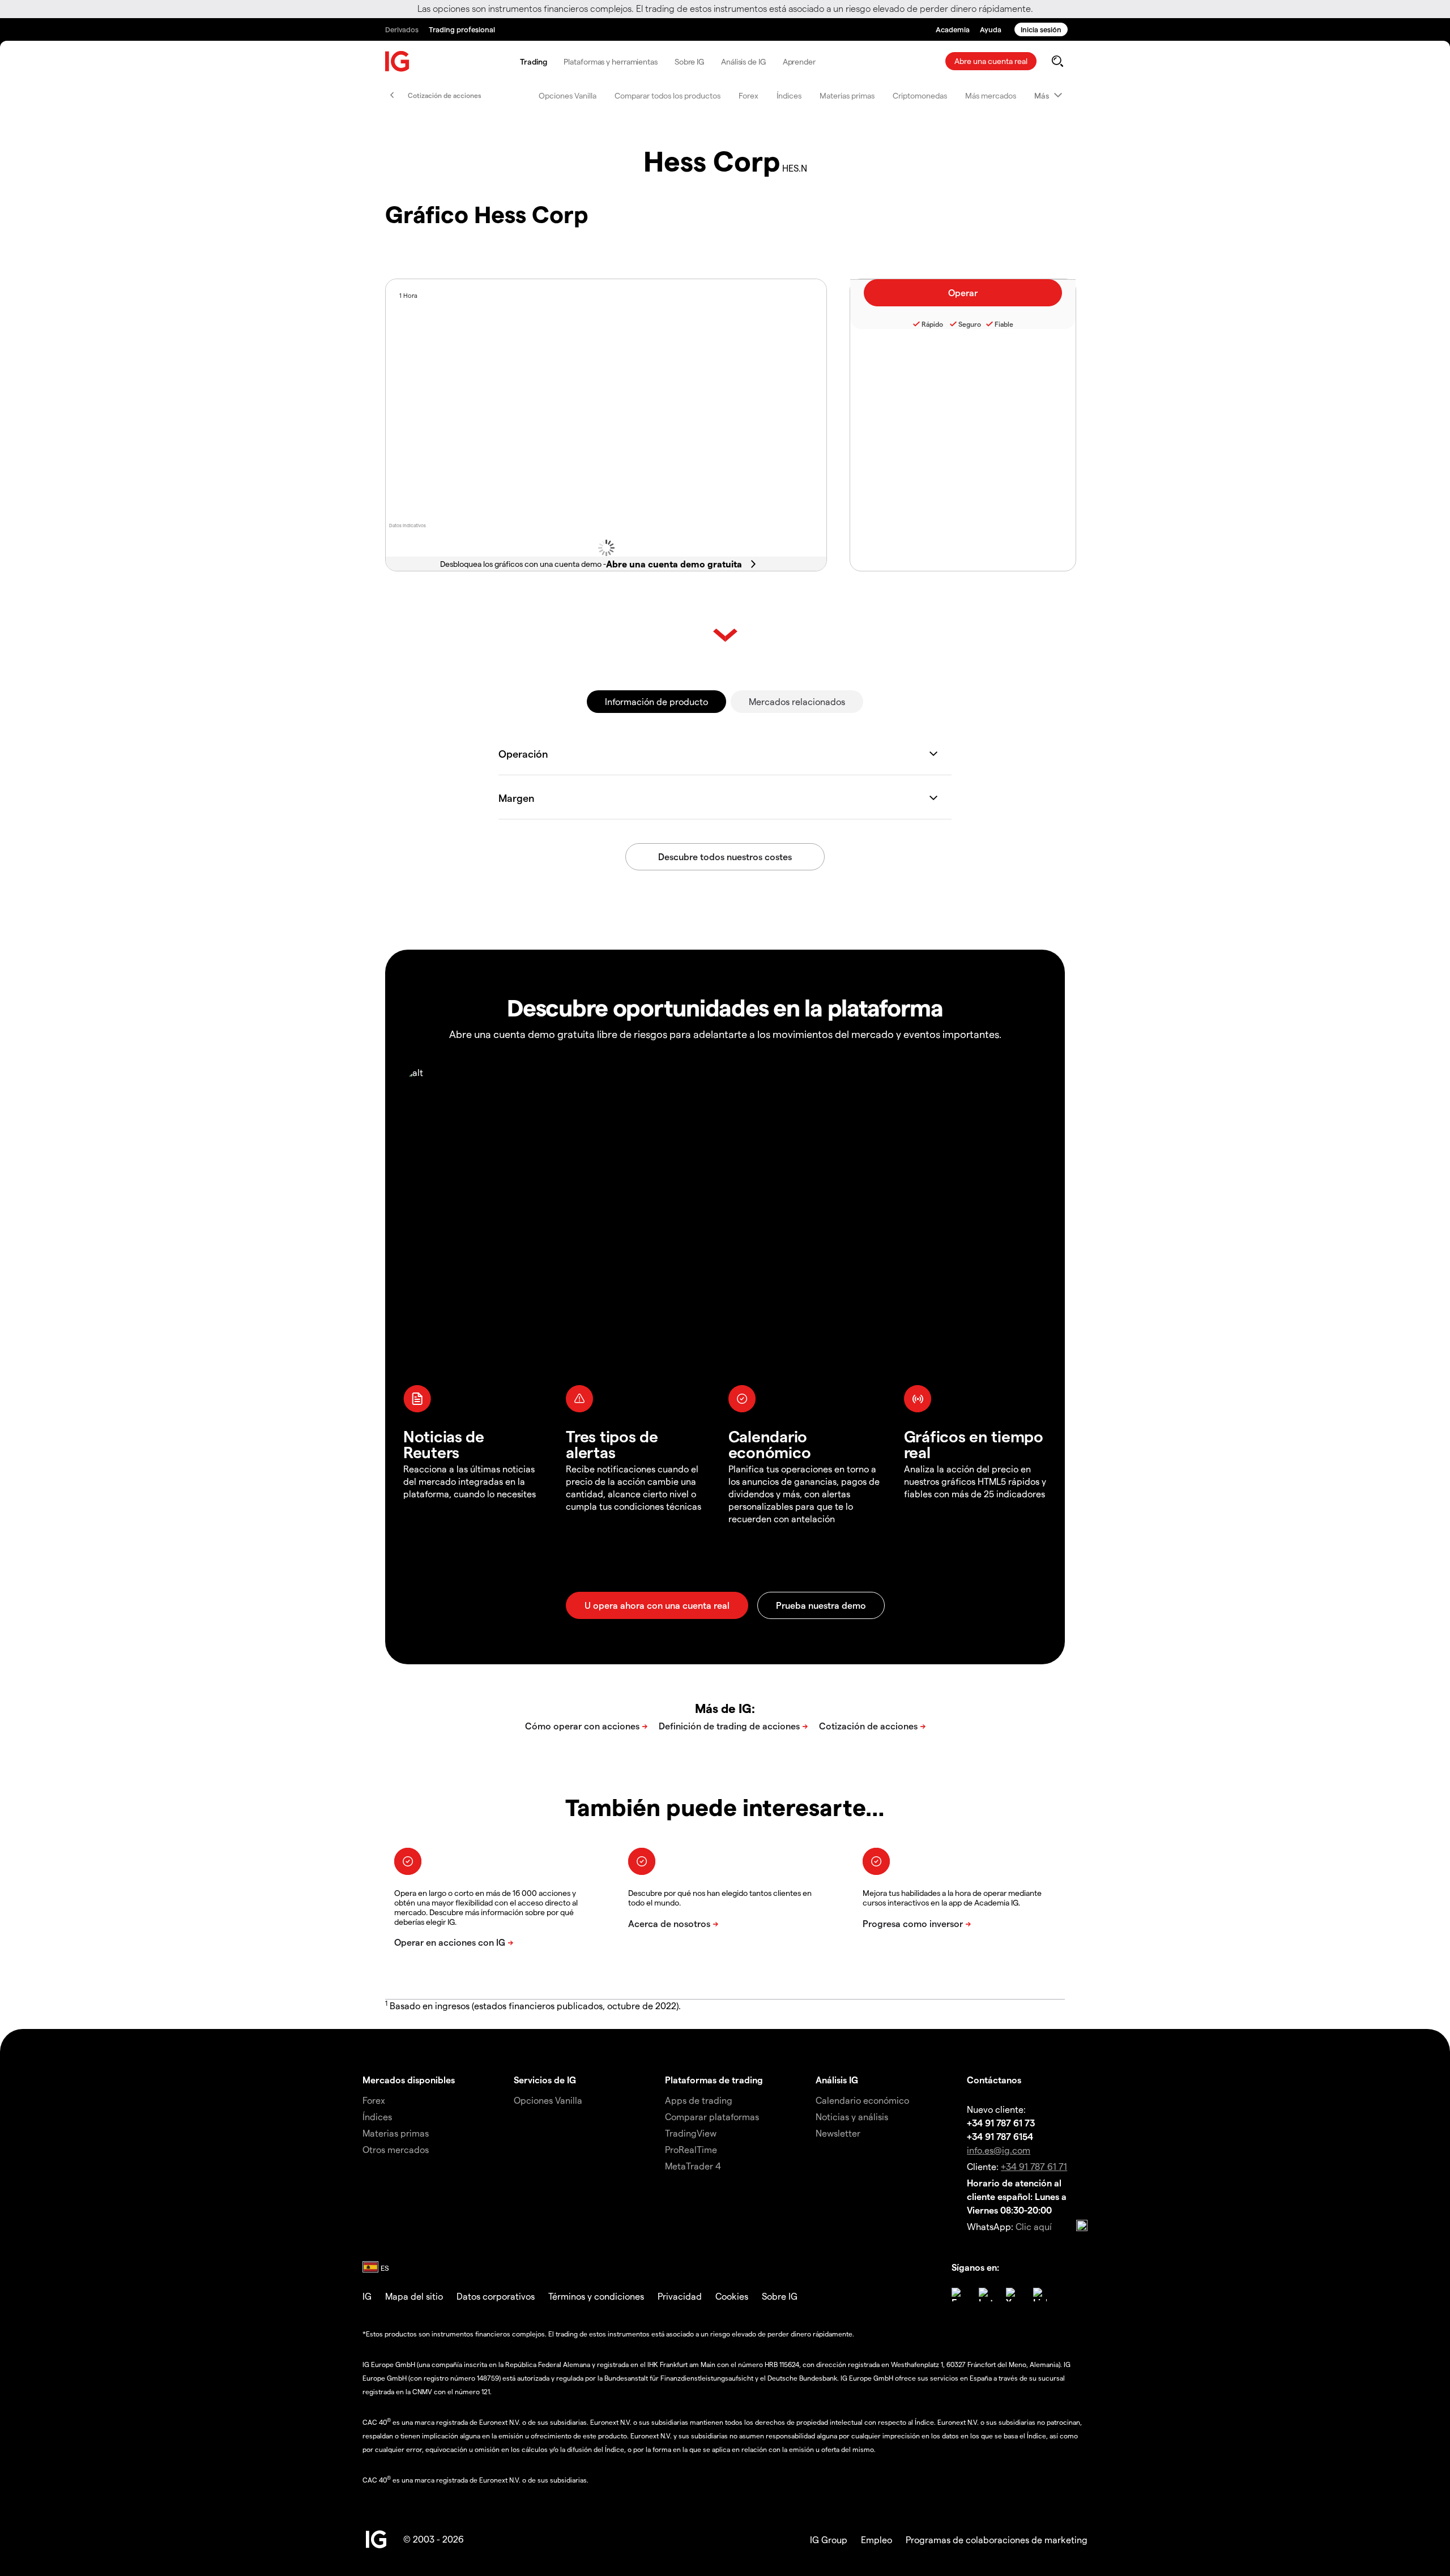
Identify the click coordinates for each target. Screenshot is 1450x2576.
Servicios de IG (545, 2080)
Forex (749, 95)
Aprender (799, 61)
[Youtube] (1013, 2295)
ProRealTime (691, 2149)
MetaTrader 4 (693, 2166)
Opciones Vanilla (568, 95)
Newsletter (838, 2133)
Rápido (932, 324)
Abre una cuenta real (991, 61)
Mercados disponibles (409, 2080)
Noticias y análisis (852, 2116)
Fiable (1004, 324)
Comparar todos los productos (668, 95)
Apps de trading (699, 2100)
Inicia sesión (1041, 29)
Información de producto (656, 701)
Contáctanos (994, 2080)
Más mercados (991, 95)
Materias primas (847, 95)
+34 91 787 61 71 (1034, 2166)
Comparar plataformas (712, 2116)
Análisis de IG (743, 61)
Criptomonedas (920, 95)
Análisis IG (837, 2080)
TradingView (691, 2133)
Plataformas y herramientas (610, 61)
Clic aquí (1034, 2226)
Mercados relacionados (797, 701)
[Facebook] (958, 2295)
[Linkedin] (1040, 2295)
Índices (789, 95)
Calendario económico (862, 2100)
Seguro (970, 324)
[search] (1057, 61)
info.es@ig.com (999, 2150)
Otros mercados (396, 2149)
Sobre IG (689, 61)
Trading (533, 61)
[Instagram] (986, 2295)
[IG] (398, 61)
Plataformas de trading (714, 2080)
